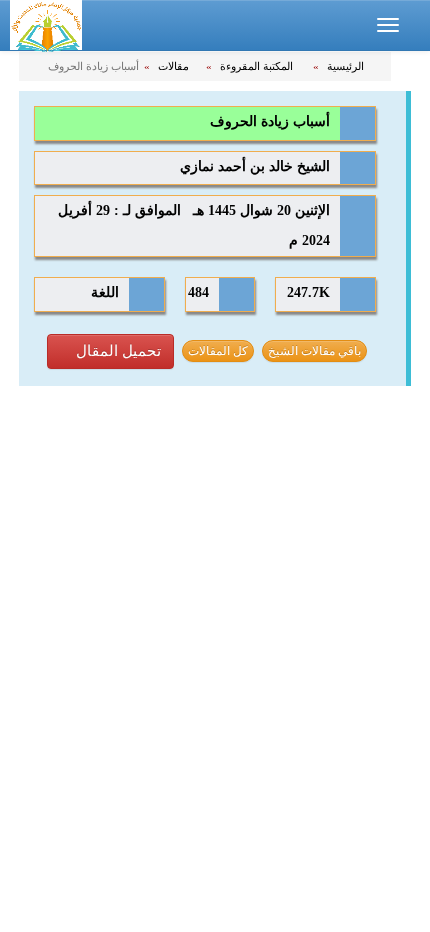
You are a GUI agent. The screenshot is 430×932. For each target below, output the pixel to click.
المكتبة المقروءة (258, 66)
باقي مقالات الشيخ (314, 351)
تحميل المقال (116, 351)
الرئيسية (347, 66)
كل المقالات (218, 351)
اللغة (105, 292)
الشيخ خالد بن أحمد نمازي (255, 166)
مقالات (175, 66)
